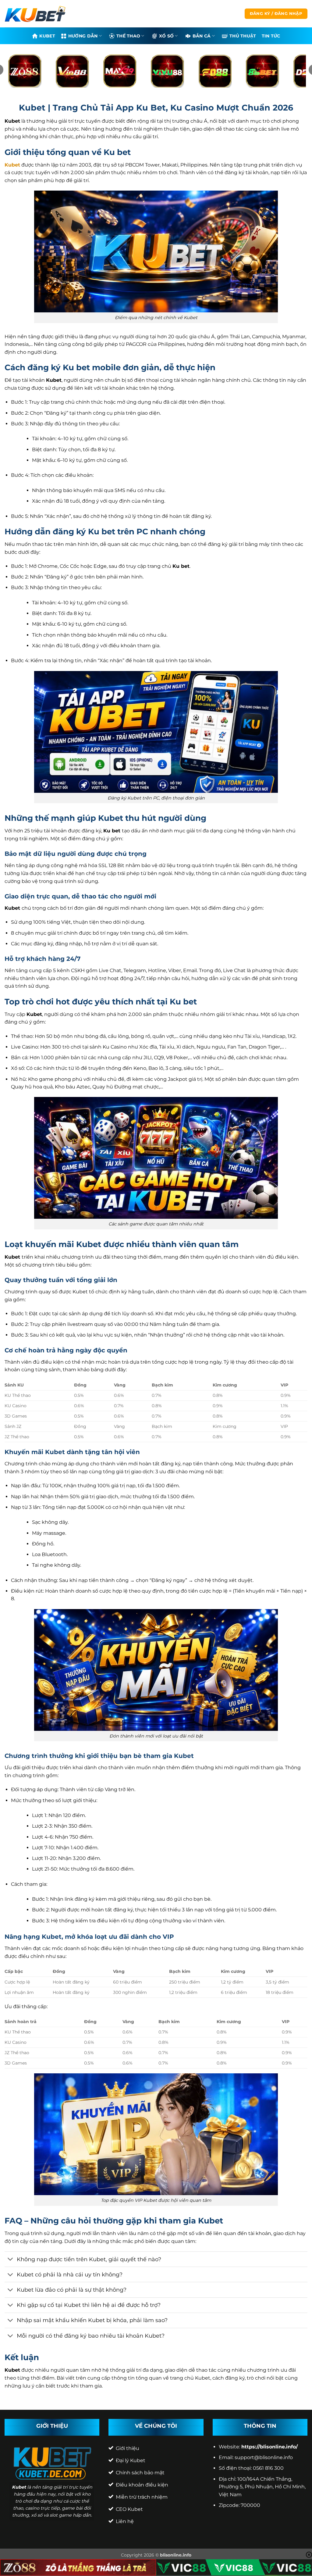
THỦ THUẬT (243, 36)
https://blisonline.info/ (269, 2447)
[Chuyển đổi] (11, 2260)
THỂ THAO (128, 36)
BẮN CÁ (202, 36)
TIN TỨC (271, 36)
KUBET (47, 36)
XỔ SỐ (166, 36)
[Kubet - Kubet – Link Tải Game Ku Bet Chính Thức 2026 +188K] (35, 14)
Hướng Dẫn (83, 36)
